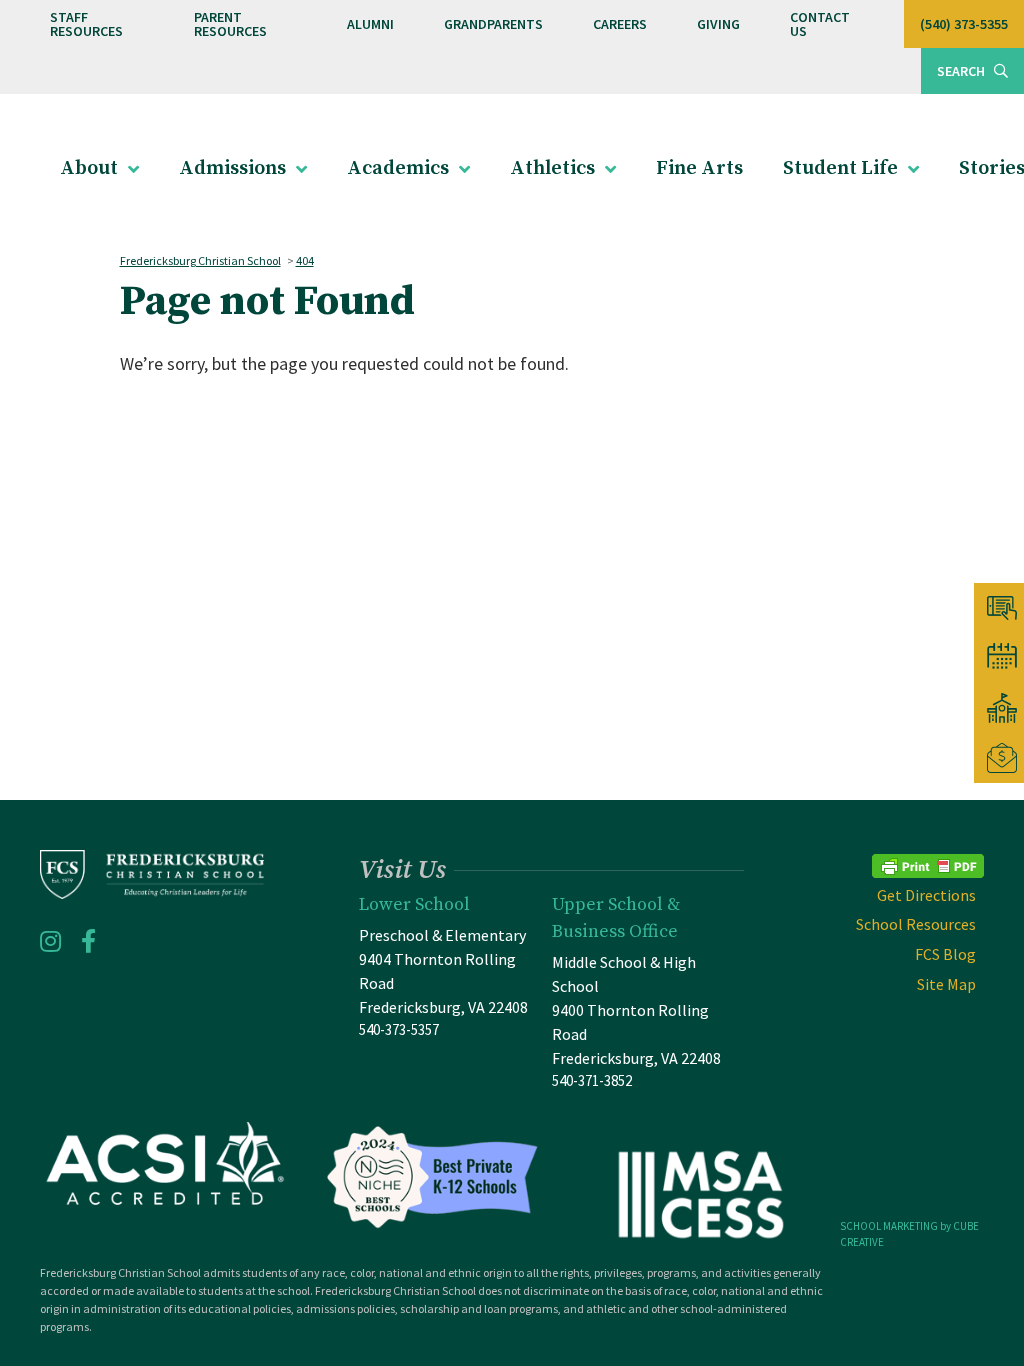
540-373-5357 (399, 1029)
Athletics (552, 168)
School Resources (916, 924)
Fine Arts (699, 168)
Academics (398, 168)
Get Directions (926, 895)
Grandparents (493, 24)
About (89, 168)
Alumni (370, 24)
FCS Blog (945, 954)
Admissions (232, 168)
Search (962, 71)
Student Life (840, 168)
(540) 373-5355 (964, 24)
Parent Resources (230, 24)
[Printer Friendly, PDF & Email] (928, 864)
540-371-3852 (592, 1080)
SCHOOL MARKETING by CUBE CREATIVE (909, 1234)
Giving (718, 24)
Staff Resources (86, 24)
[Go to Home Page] (152, 874)
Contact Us (820, 24)
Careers (620, 24)
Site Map (946, 984)
